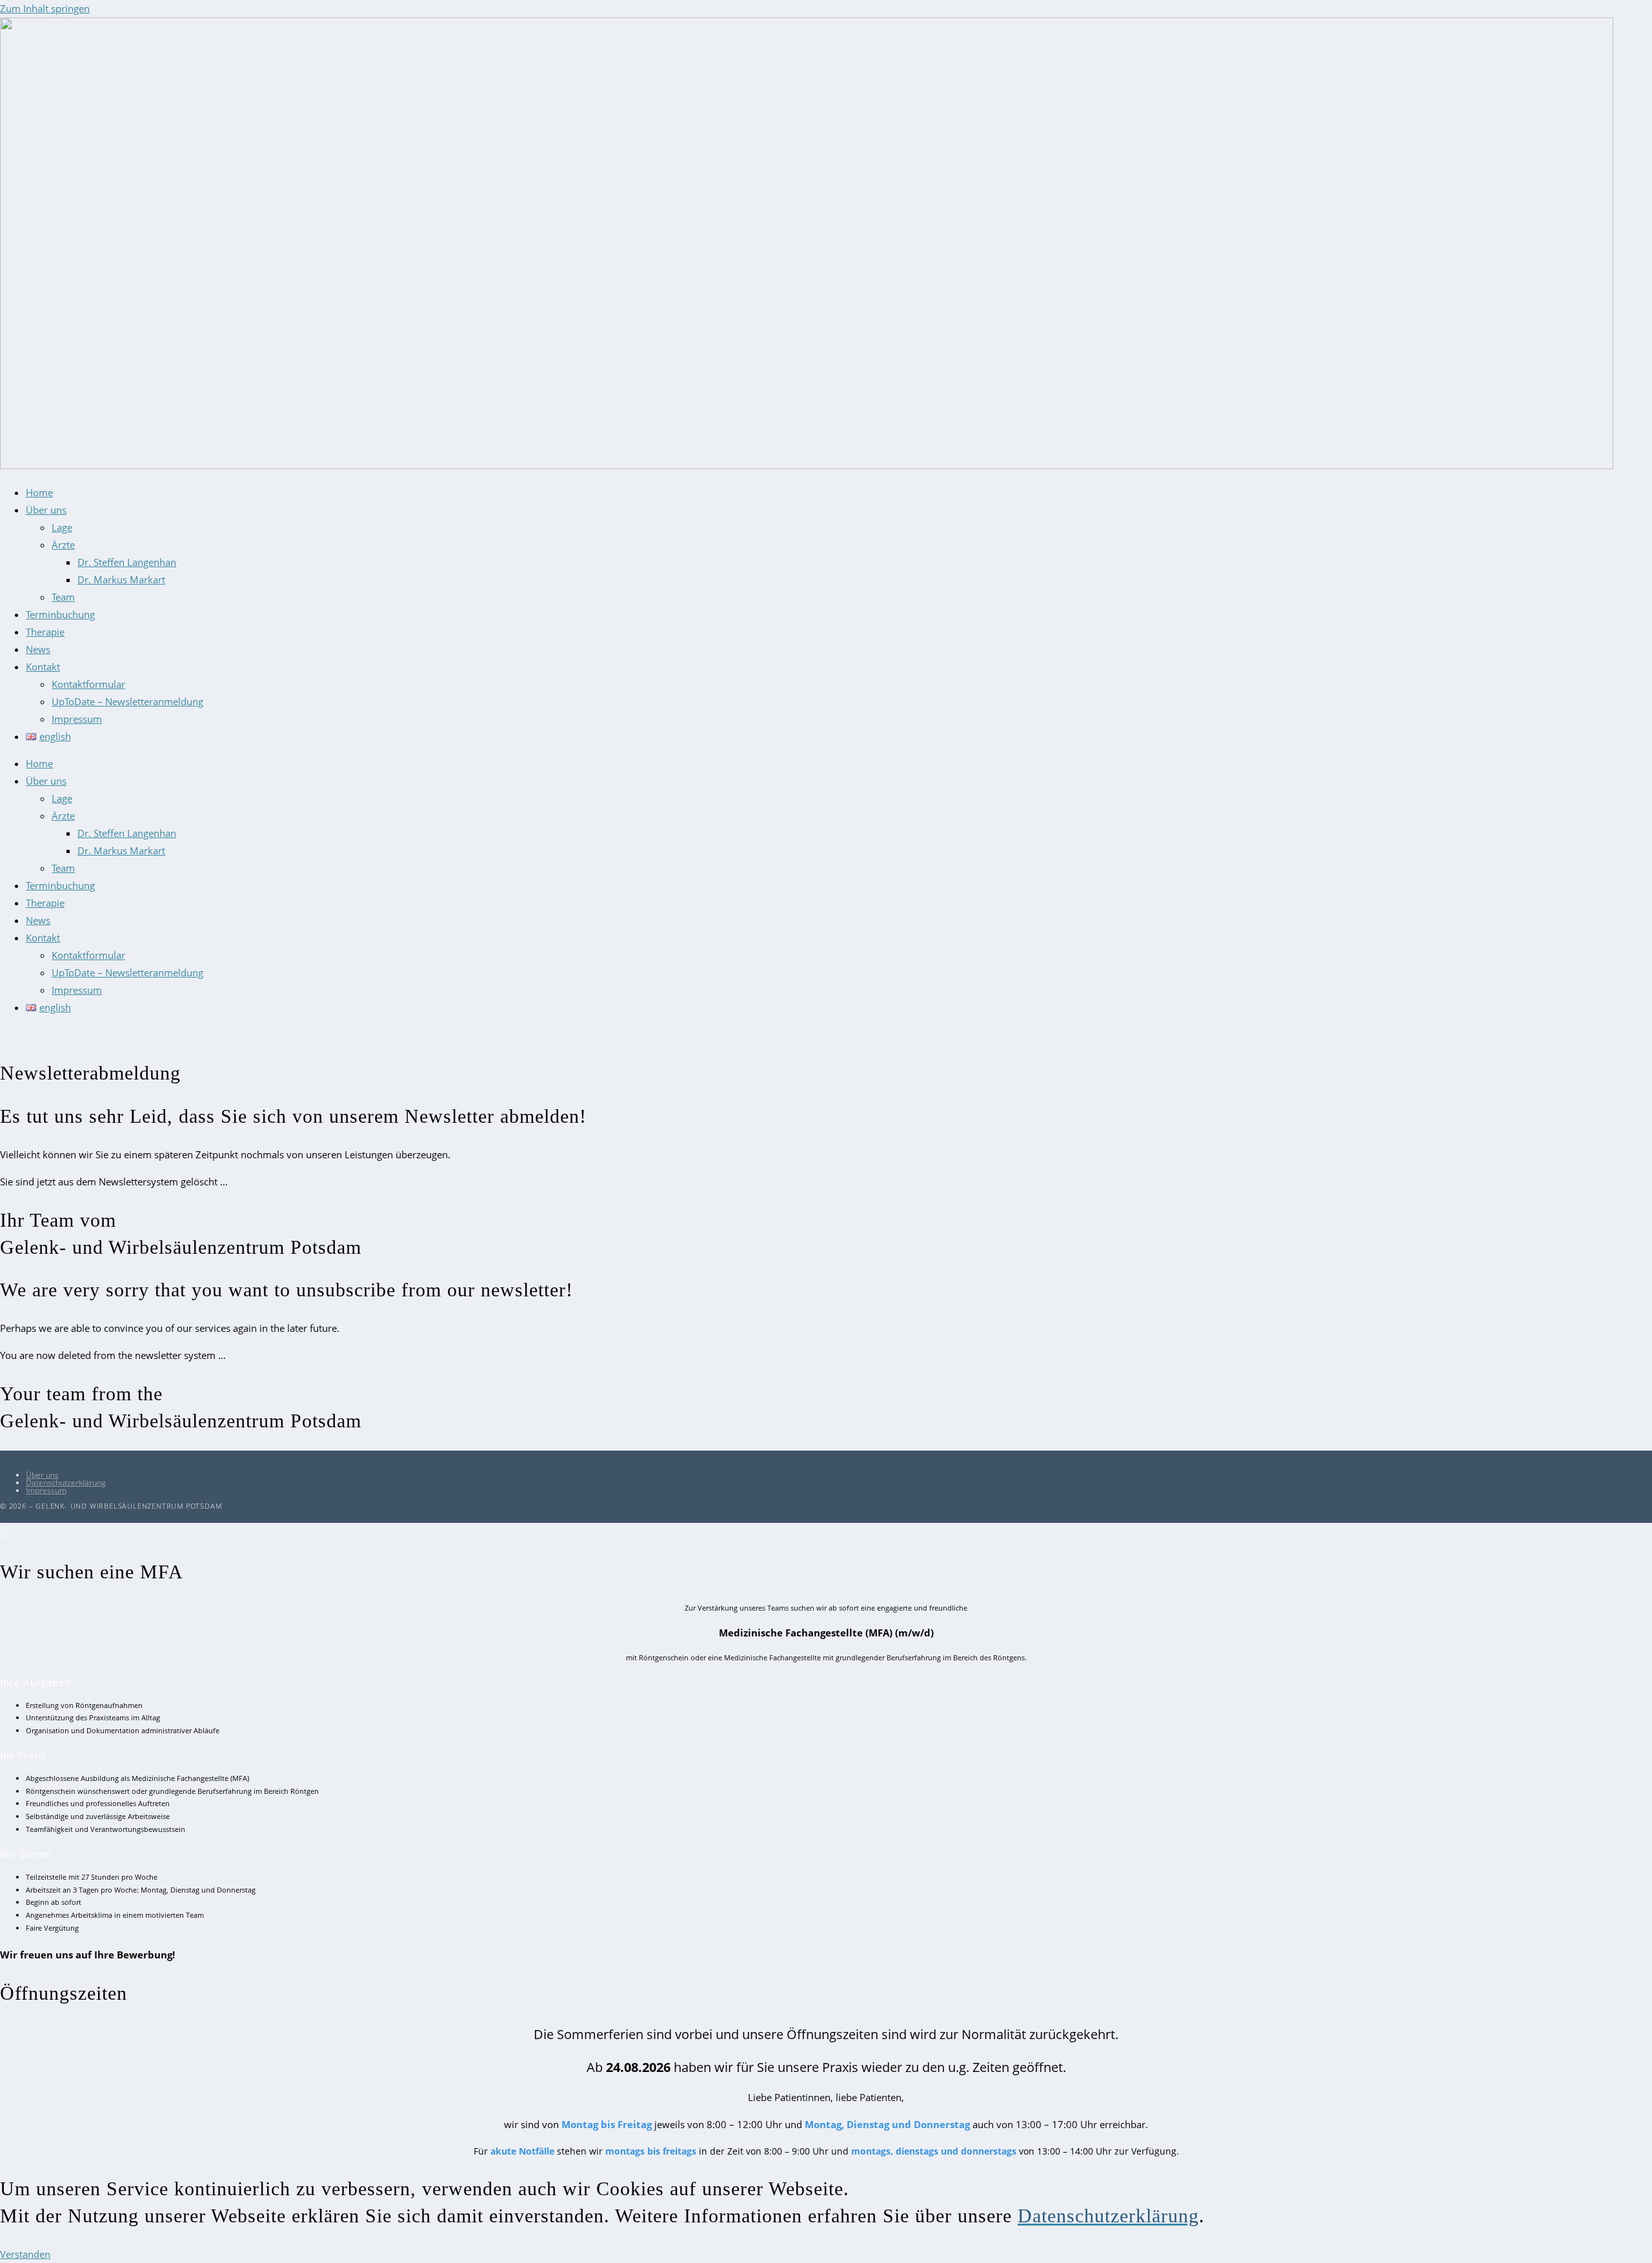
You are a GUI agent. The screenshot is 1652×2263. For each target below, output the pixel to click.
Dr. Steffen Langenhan (127, 562)
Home (39, 492)
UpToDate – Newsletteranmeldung (127, 701)
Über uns (46, 510)
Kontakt (43, 667)
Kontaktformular (88, 684)
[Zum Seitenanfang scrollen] (4, 1532)
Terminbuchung (60, 614)
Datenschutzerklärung (66, 1483)
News (38, 649)
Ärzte (63, 545)
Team (63, 597)
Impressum (77, 719)
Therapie (45, 632)
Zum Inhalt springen (45, 8)
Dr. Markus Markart (121, 579)
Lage (62, 527)
